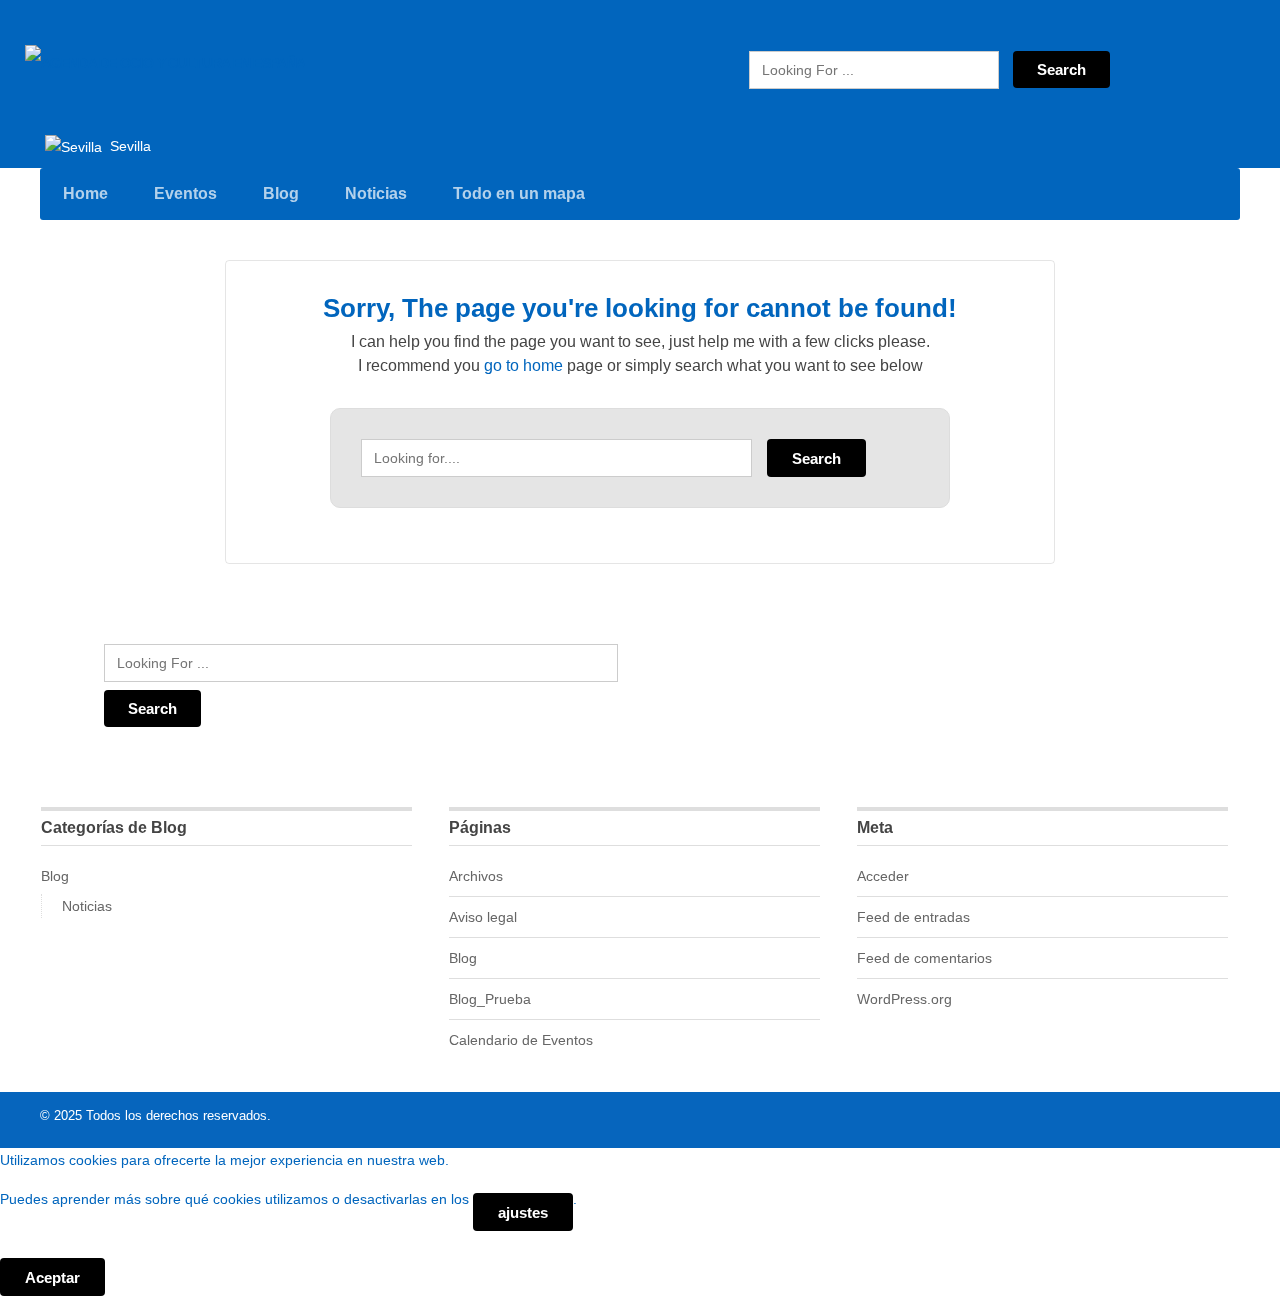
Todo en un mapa (519, 193)
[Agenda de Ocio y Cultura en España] (165, 63)
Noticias (376, 193)
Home (85, 193)
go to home (523, 365)
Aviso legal (483, 917)
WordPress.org (904, 999)
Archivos (476, 876)
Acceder (883, 876)
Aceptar (52, 1277)
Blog (281, 193)
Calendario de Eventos (521, 1040)
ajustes (523, 1212)
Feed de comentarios (924, 958)
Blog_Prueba (490, 999)
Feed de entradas (913, 917)
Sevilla (128, 146)
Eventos (185, 193)
